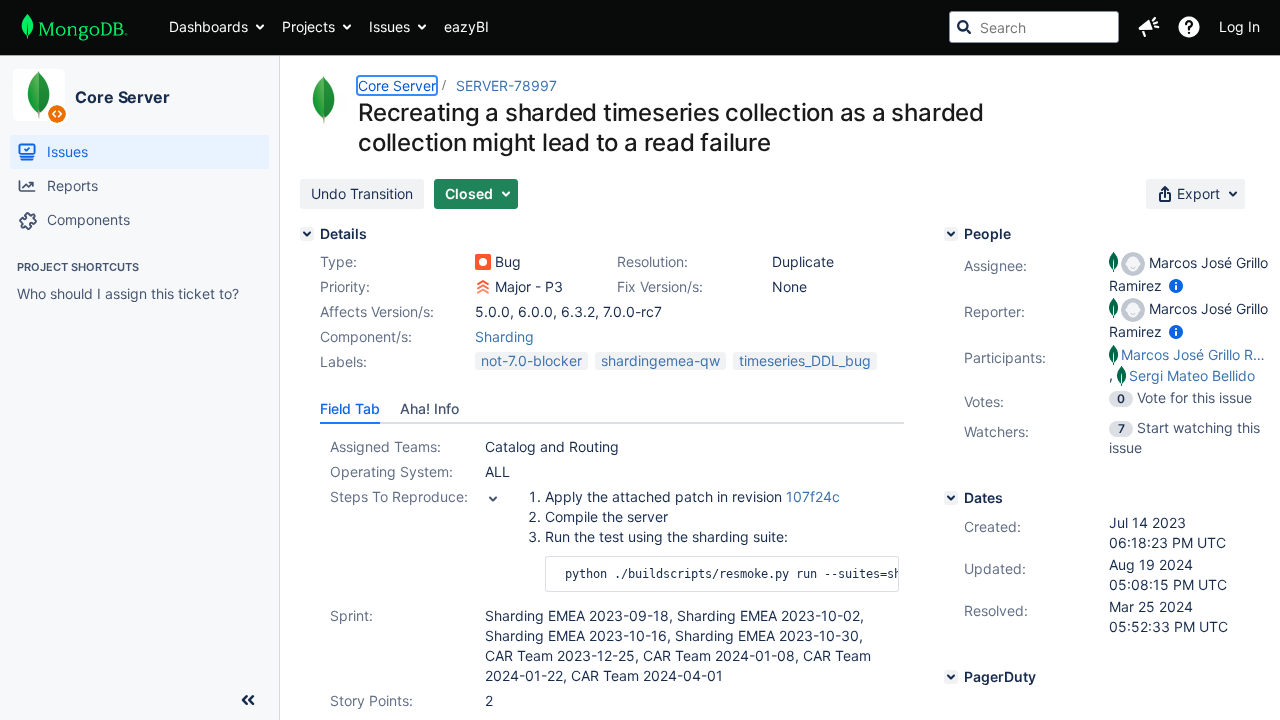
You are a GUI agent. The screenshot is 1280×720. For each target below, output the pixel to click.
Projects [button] (308, 26)
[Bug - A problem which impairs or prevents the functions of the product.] (483, 262)
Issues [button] (389, 26)
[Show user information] (1176, 285)
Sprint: (351, 615)
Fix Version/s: (660, 286)
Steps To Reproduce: (399, 496)
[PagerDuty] (951, 677)
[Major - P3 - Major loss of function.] (483, 287)
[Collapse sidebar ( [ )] (248, 700)
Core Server (122, 97)
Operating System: (391, 471)
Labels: (343, 361)
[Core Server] (39, 95)
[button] (1149, 27)
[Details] (307, 234)
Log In (1239, 26)
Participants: (1005, 357)
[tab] (350, 409)
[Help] (1189, 27)
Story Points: (371, 700)
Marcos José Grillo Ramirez (1196, 354)
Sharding (504, 336)
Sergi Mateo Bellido (1192, 375)
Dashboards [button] (208, 26)
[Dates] (951, 498)
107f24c (813, 496)
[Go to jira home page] (74, 27)
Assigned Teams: (385, 446)
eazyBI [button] (466, 26)
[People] (951, 234)
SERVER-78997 (506, 85)
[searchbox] (1034, 27)
